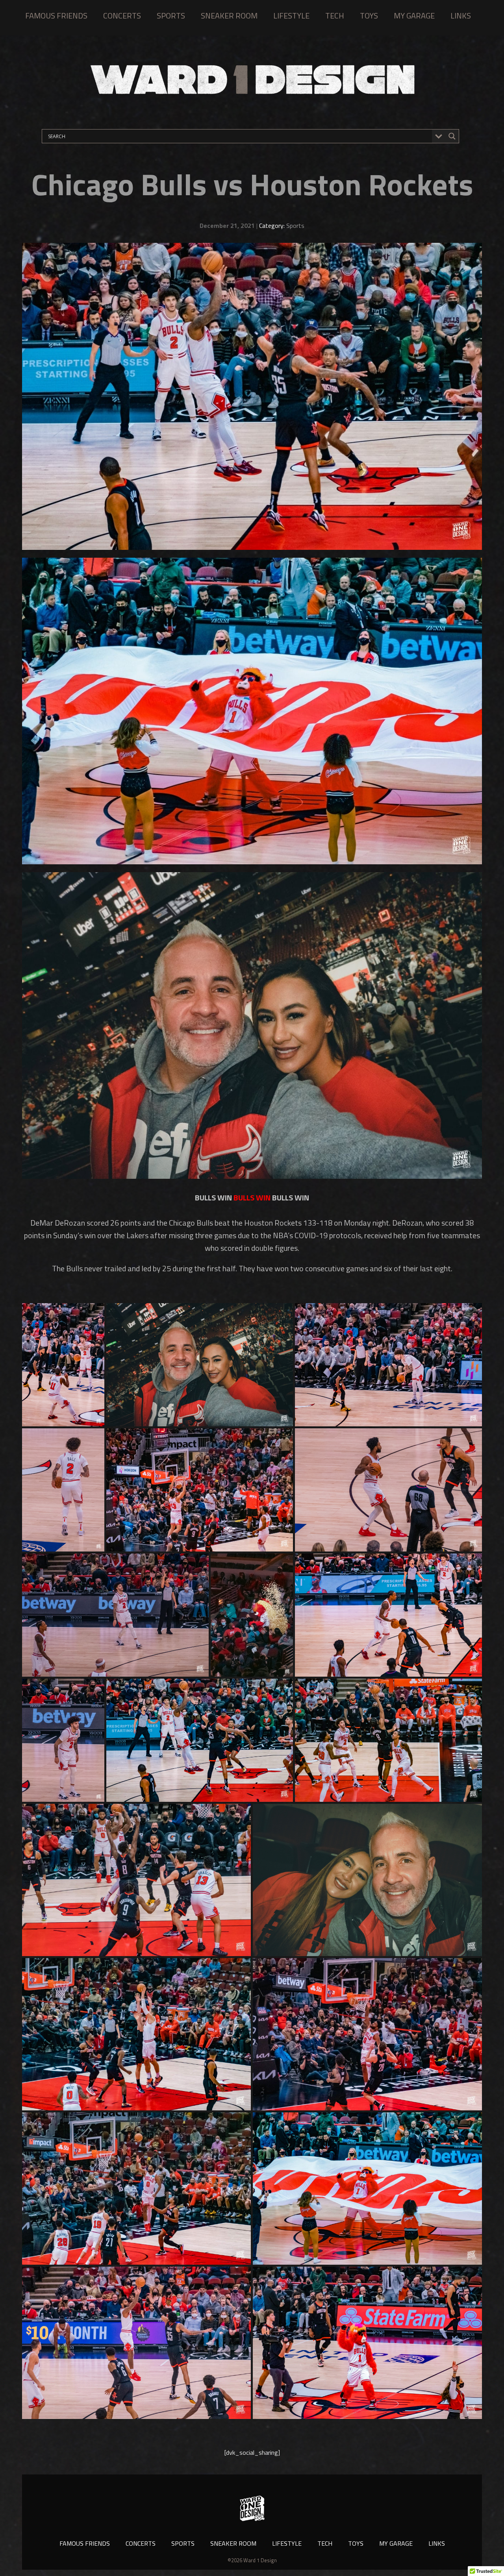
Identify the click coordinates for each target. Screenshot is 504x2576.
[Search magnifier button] (452, 136)
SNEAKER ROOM (229, 16)
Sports (295, 226)
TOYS (369, 16)
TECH (335, 16)
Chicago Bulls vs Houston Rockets (252, 184)
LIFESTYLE (291, 16)
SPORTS (171, 16)
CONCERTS (122, 16)
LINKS (461, 16)
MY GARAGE (414, 16)
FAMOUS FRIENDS (56, 16)
